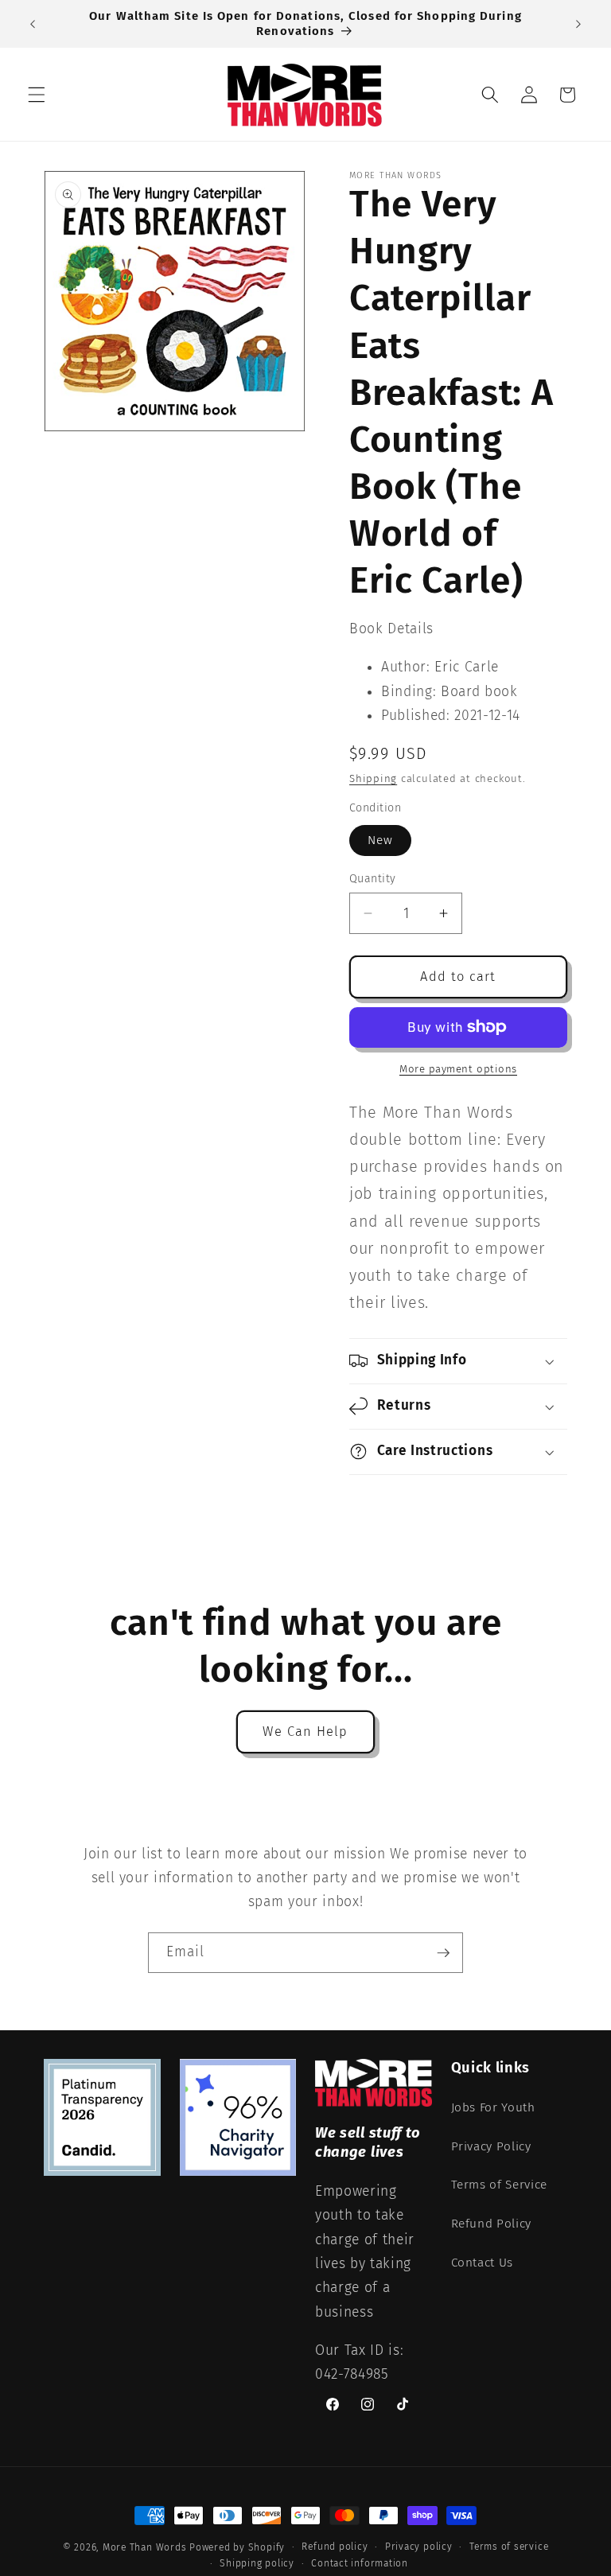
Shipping (373, 778)
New (380, 840)
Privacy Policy (491, 2146)
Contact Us (483, 2263)
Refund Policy (492, 2224)
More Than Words (146, 2547)
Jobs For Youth (493, 2107)
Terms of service (509, 2547)
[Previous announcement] (33, 24)
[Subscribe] (443, 1953)
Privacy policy (419, 2547)
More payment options (458, 1069)
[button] (37, 95)
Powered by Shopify (237, 2547)
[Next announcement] (578, 24)
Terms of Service (500, 2185)
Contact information (360, 2563)
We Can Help (305, 1732)
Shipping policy (257, 2563)
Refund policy (335, 2547)
